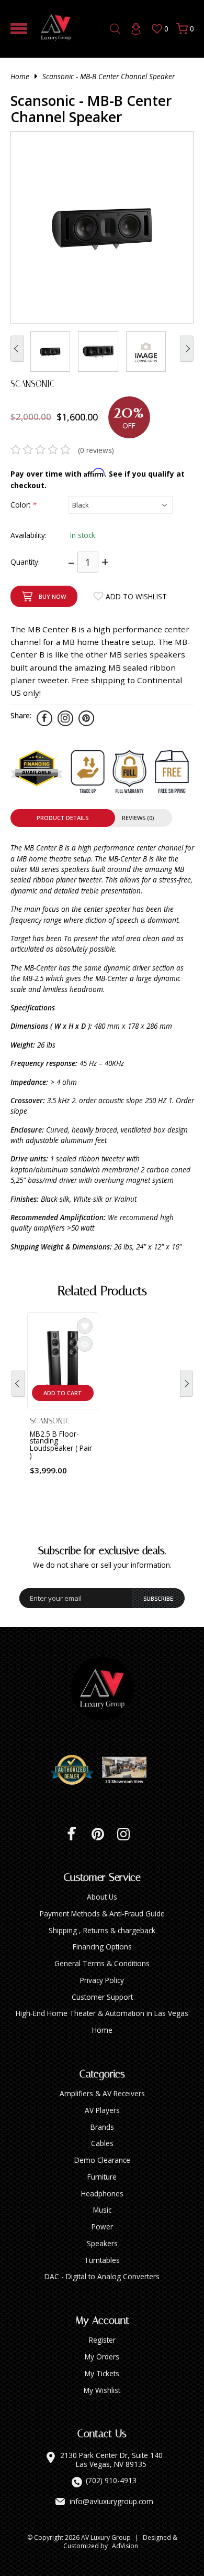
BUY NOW (52, 596)
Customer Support (102, 1997)
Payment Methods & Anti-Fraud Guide (102, 1914)
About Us (102, 1897)
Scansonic (33, 384)
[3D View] (128, 1770)
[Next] (186, 1384)
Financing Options (102, 1947)
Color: (23, 505)
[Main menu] (19, 29)
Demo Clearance (102, 2160)
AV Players (102, 2110)
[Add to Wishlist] (85, 1326)
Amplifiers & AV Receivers (102, 2093)
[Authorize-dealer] (76, 1770)
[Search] (115, 29)
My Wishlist (102, 2390)
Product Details (63, 818)
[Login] (136, 29)
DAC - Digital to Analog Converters (102, 2276)
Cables (102, 2143)
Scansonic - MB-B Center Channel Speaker (109, 76)
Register (102, 2340)
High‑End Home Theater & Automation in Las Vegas (102, 2013)
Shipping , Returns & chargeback (102, 1930)
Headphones (102, 2194)
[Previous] (18, 1384)
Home (20, 76)
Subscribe (158, 1598)
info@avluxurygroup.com (111, 2502)
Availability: (29, 535)
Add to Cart (63, 1393)
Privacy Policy (102, 1980)
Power (102, 2227)
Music (102, 2210)
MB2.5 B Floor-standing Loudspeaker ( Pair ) (61, 1445)
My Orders (102, 2357)
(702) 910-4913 (111, 2481)
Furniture (102, 2177)
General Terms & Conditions (102, 1963)
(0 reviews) (96, 450)
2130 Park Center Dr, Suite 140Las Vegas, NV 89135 (111, 2460)
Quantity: (25, 562)
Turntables (102, 2260)
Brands (102, 2127)
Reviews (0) (138, 818)
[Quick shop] (85, 1344)
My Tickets (102, 2373)
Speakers (102, 2243)
